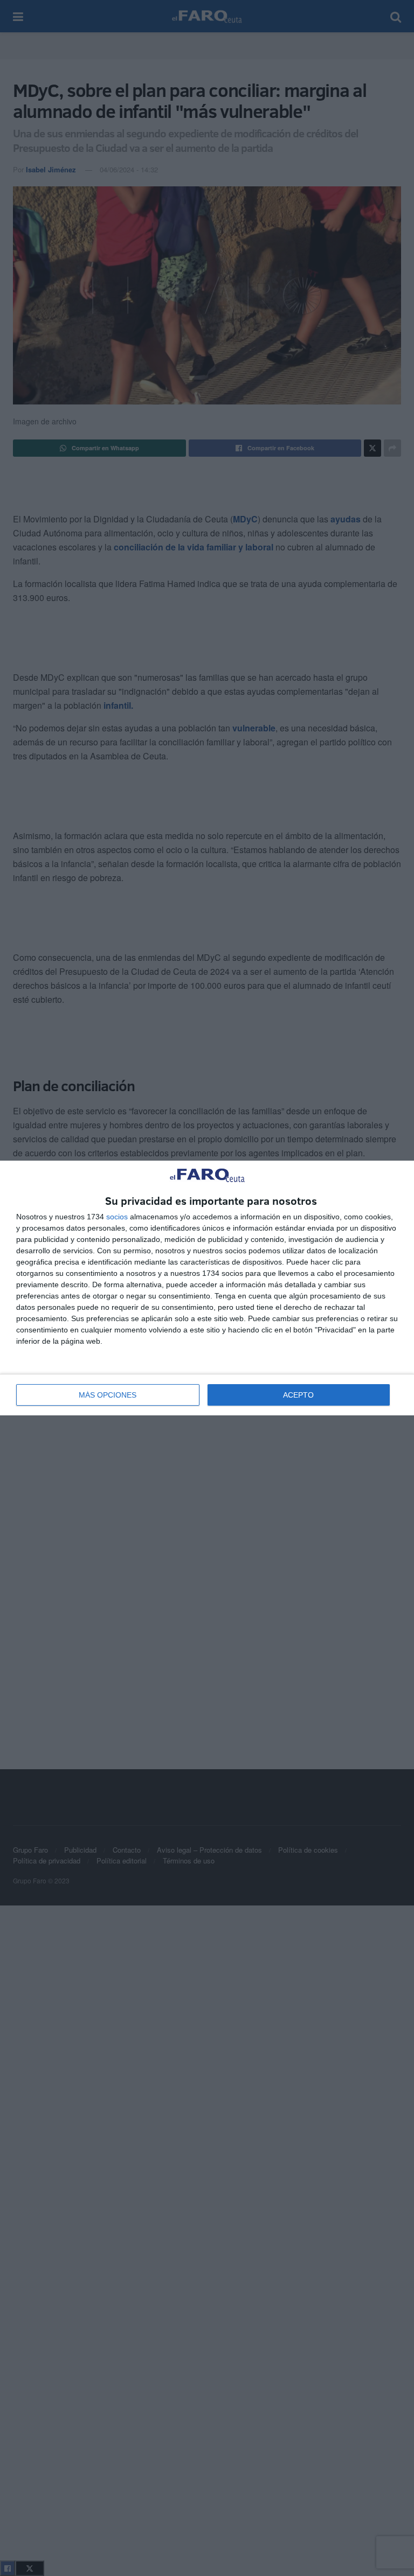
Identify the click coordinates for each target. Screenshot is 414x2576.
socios (117, 1217)
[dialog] (207, 1288)
